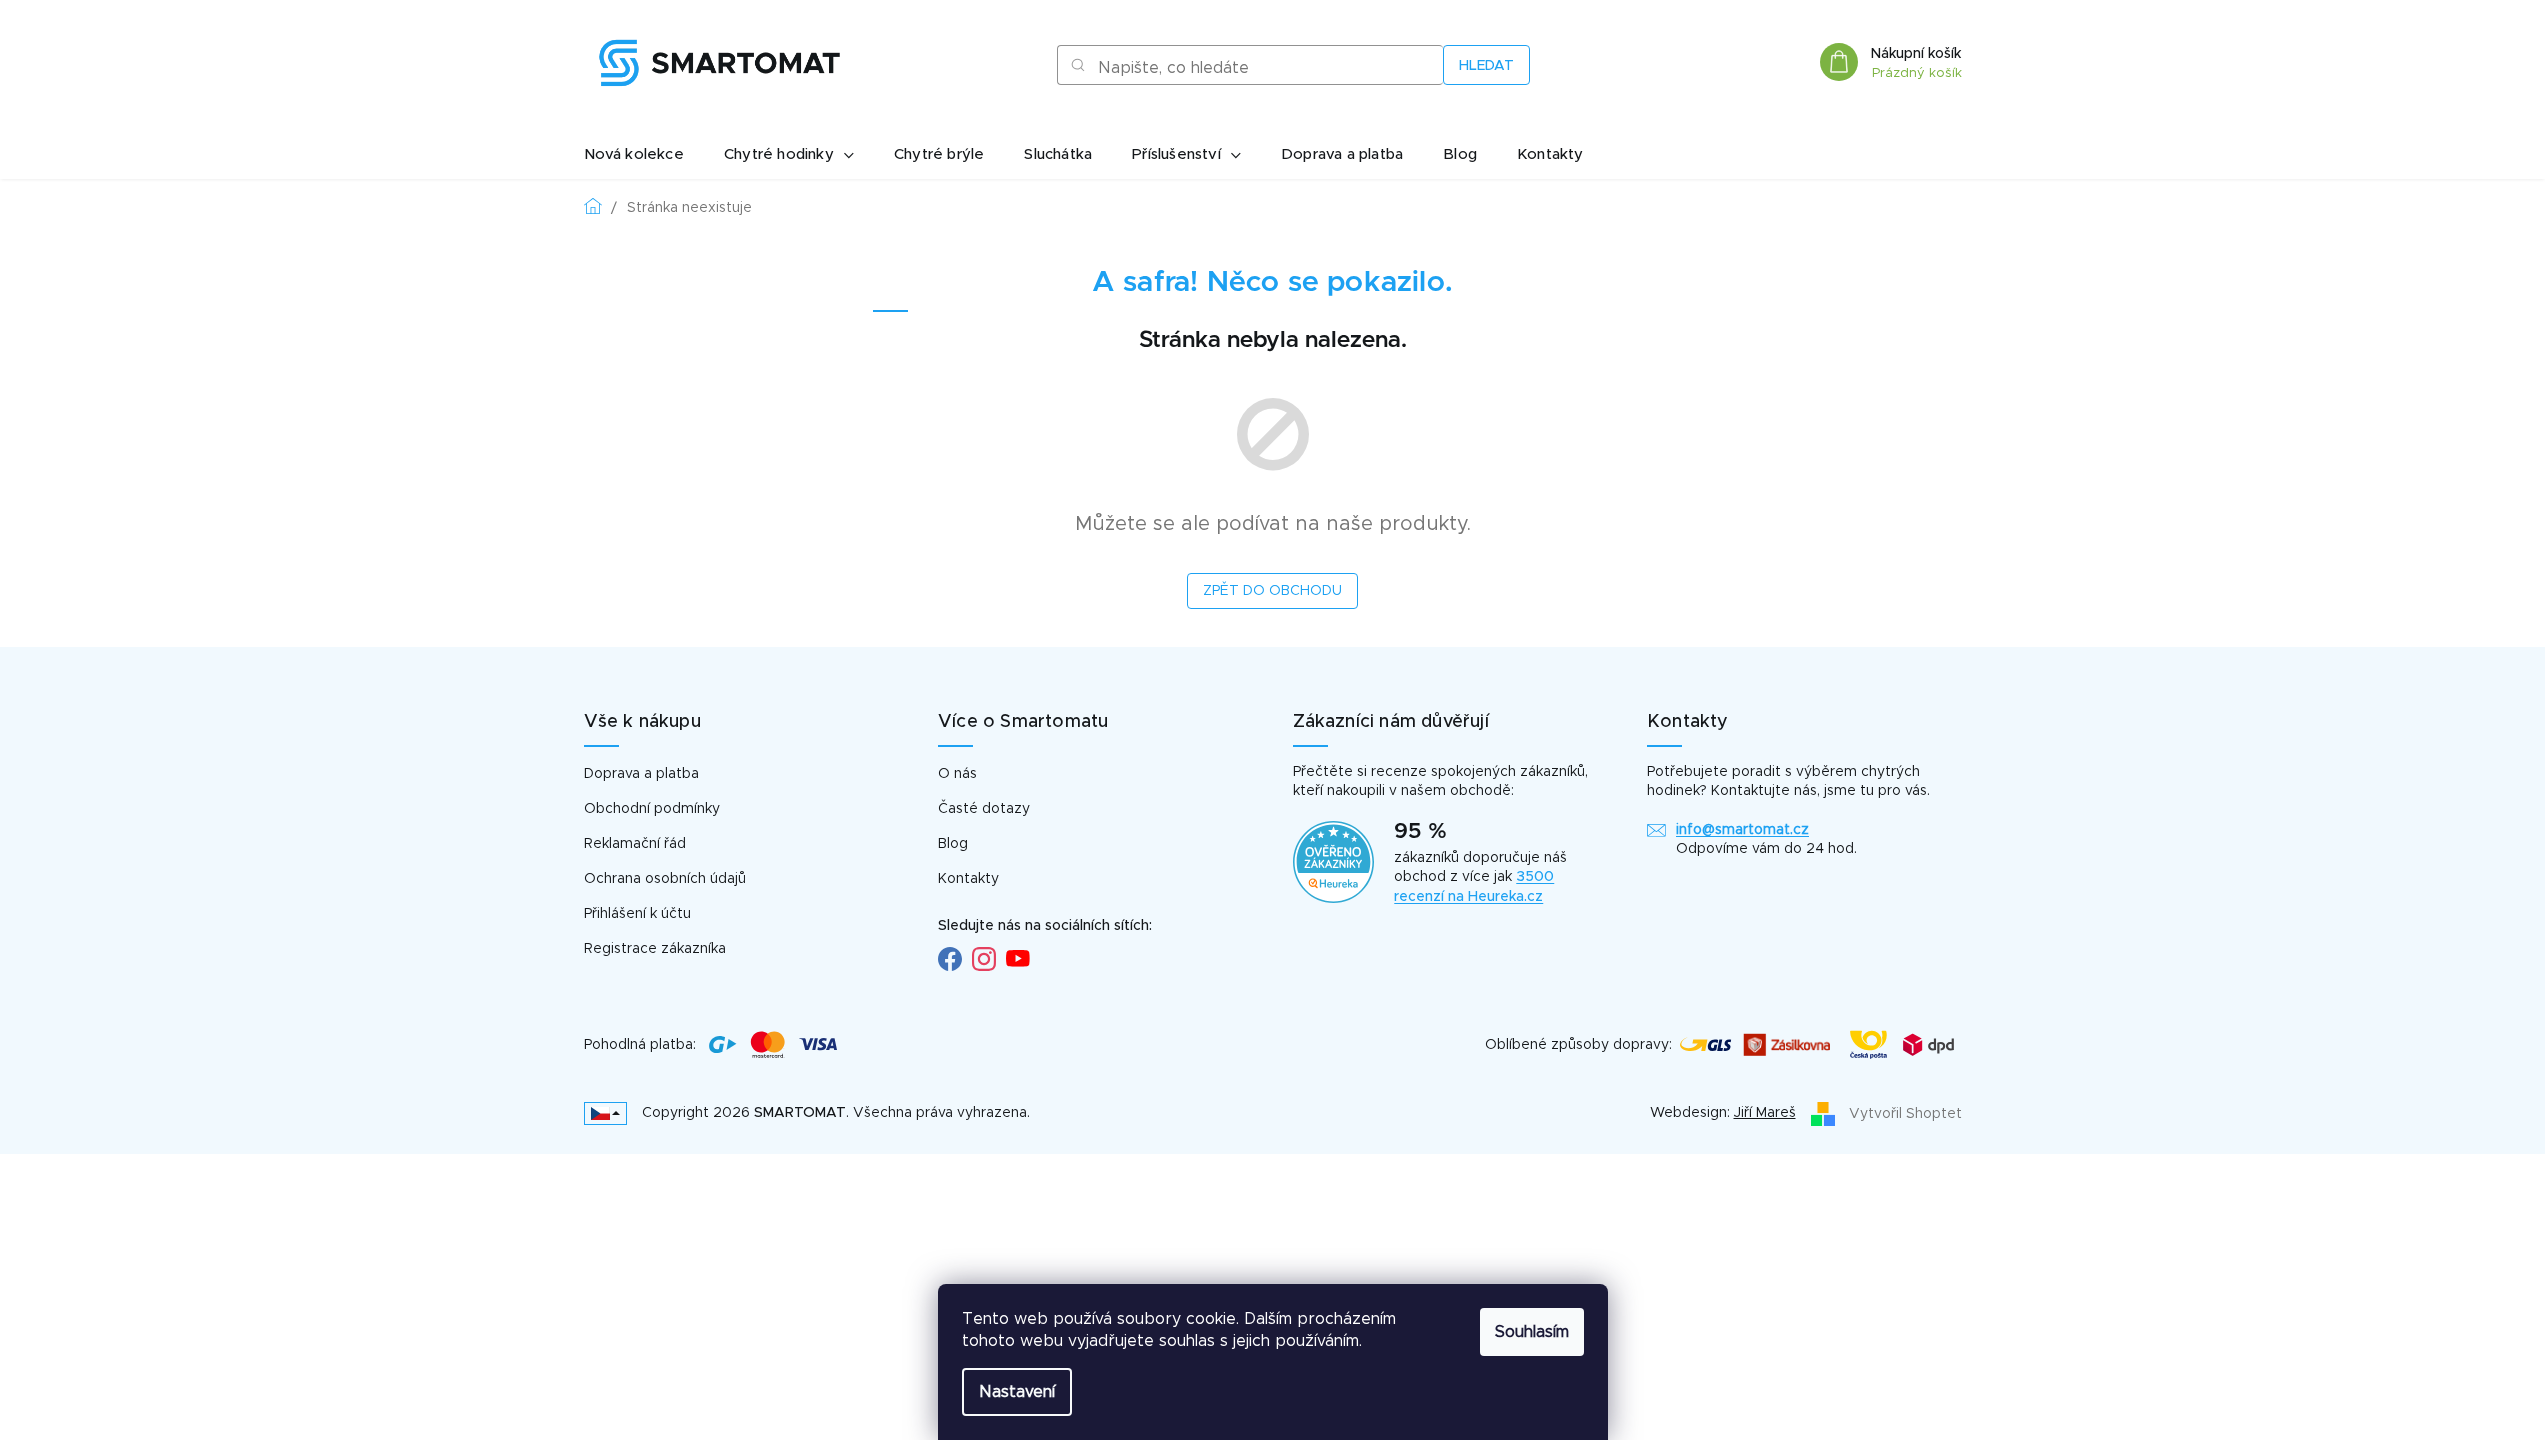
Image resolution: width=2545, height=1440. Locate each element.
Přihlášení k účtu (637, 914)
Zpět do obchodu (1272, 591)
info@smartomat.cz (1742, 830)
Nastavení (1017, 1392)
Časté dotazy (984, 809)
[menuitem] (634, 155)
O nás (957, 774)
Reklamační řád (635, 844)
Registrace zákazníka (655, 949)
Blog (953, 844)
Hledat (1486, 66)
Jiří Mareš (1765, 1113)
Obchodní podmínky (652, 809)
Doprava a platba (641, 774)
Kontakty (968, 879)
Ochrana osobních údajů (665, 879)
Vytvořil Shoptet (1905, 1113)
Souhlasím (1532, 1332)
